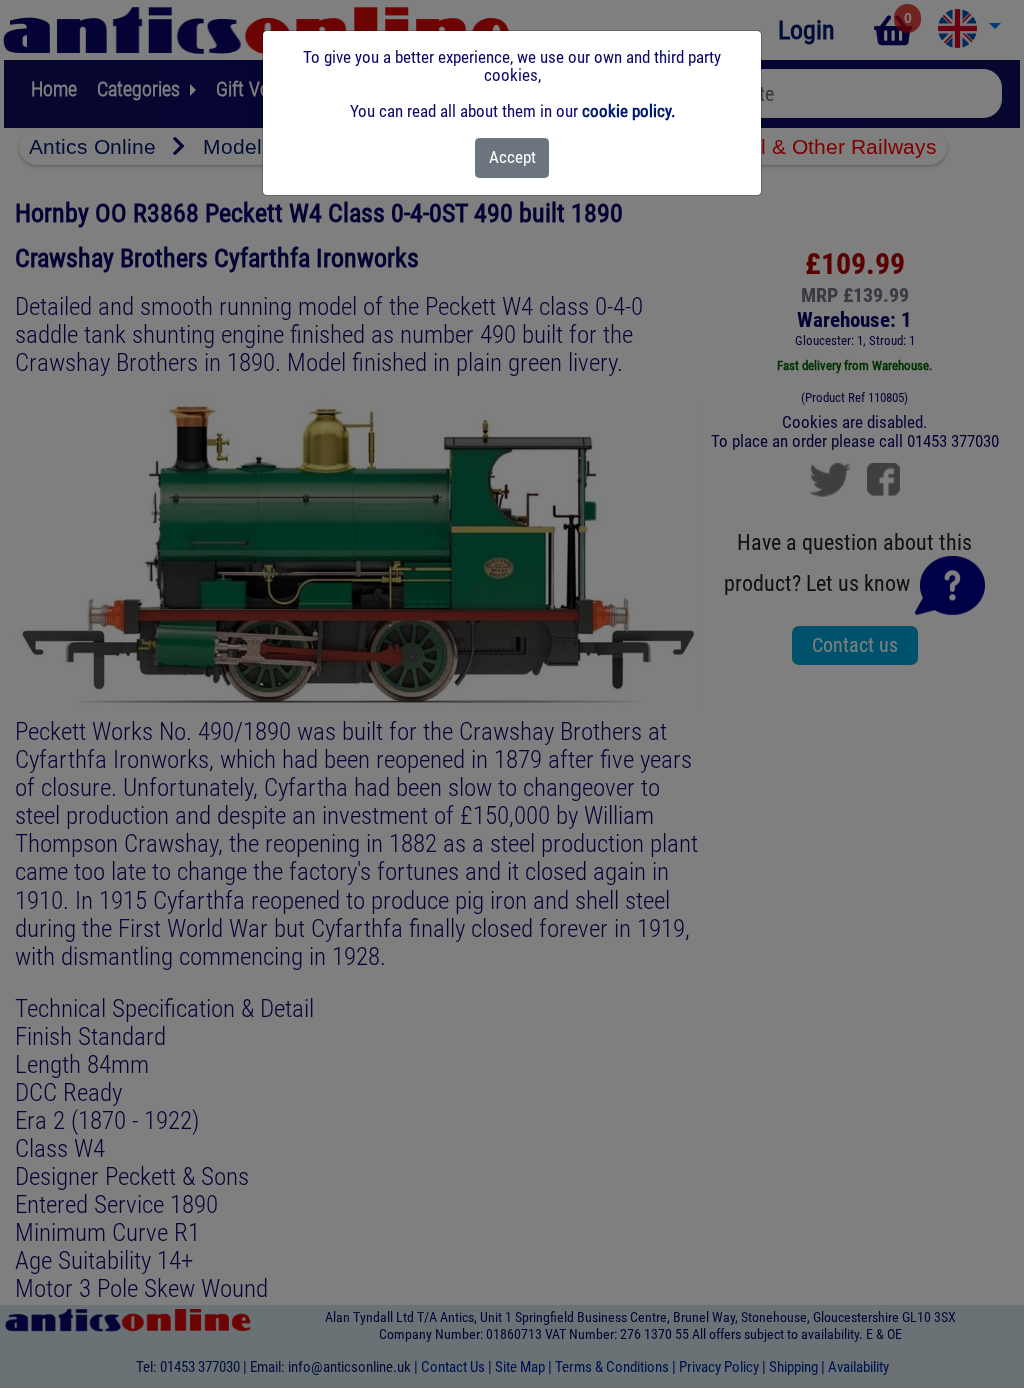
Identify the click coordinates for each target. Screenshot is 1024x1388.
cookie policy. (628, 111)
